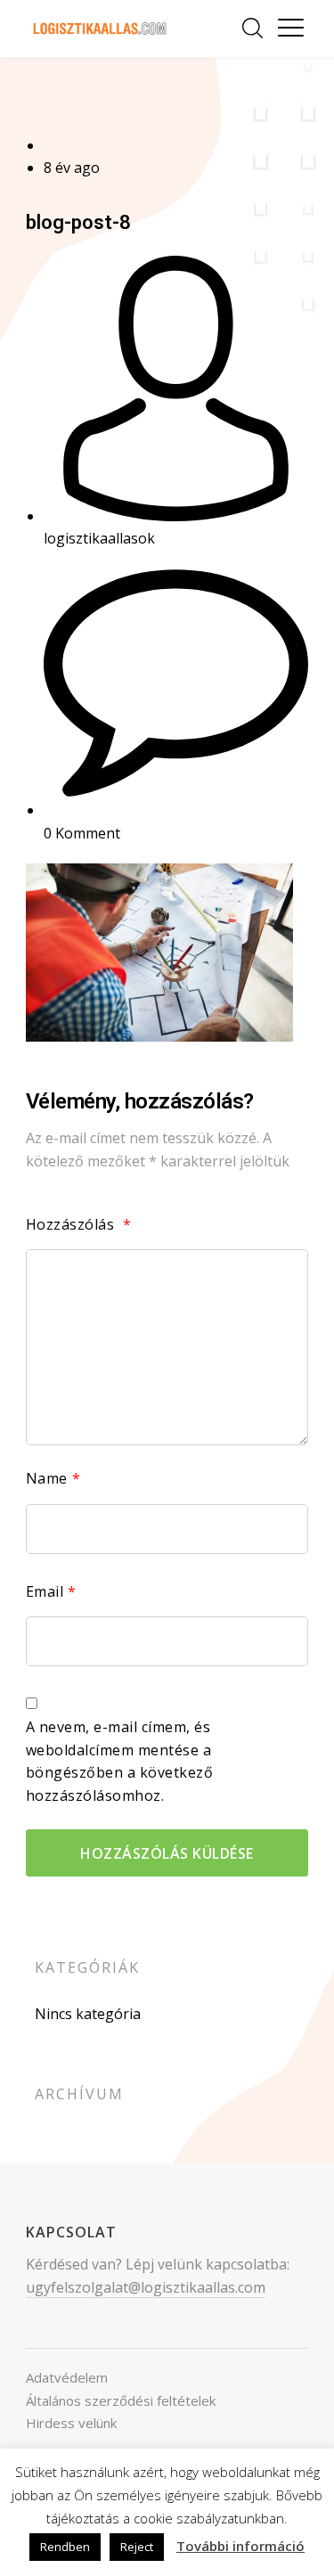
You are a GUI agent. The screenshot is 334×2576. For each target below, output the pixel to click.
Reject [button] (137, 2547)
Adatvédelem (67, 2377)
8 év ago (72, 168)
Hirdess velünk (71, 2423)
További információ (240, 2546)
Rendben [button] (65, 2547)
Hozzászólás (79, 1224)
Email (51, 1591)
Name (53, 1478)
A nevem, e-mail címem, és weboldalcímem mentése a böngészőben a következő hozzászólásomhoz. (120, 1761)
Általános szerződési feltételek (121, 2400)
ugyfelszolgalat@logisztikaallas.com (146, 2287)
